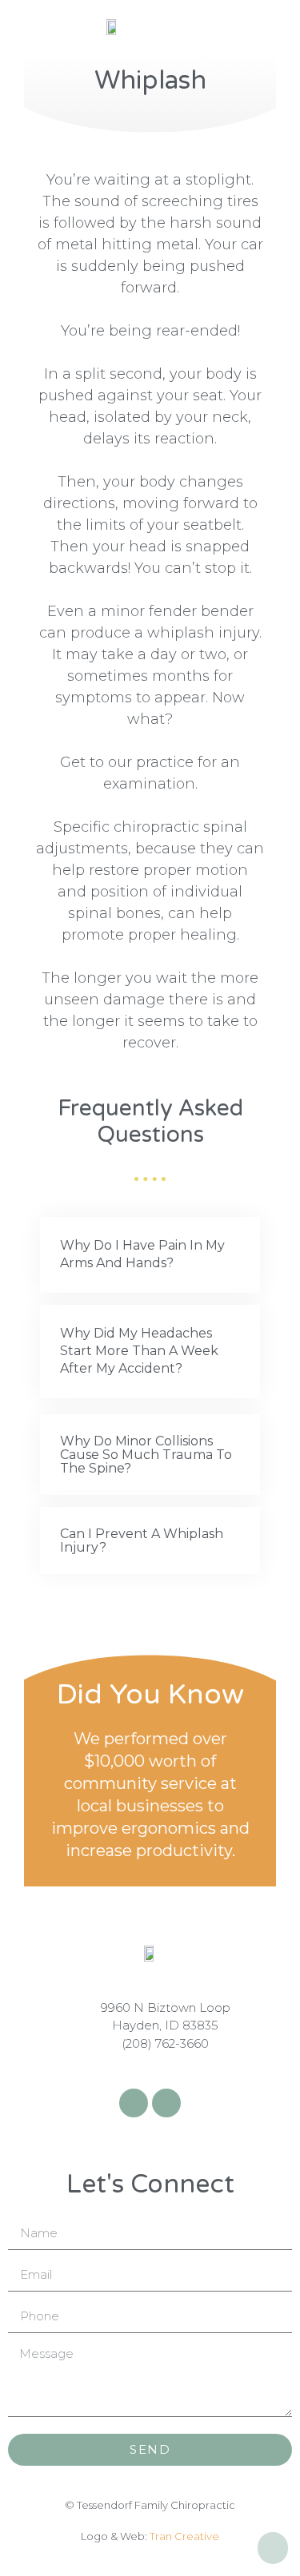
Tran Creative (184, 2536)
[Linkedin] (166, 2103)
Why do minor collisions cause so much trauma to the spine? (146, 1455)
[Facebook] (134, 2103)
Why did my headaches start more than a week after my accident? (139, 1351)
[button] (150, 1255)
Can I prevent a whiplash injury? (142, 1540)
